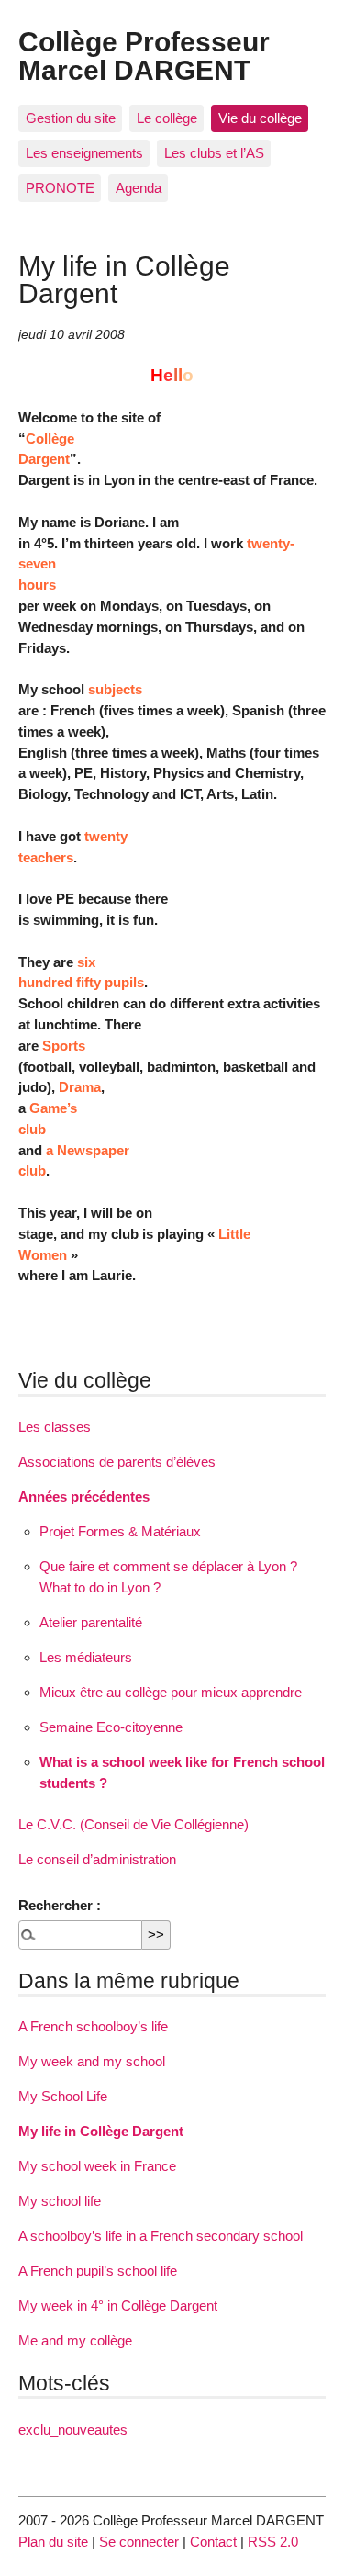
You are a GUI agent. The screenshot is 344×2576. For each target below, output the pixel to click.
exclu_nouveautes (73, 2430)
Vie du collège (260, 118)
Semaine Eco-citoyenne (111, 1727)
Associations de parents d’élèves (117, 1462)
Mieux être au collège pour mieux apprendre (171, 1692)
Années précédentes (84, 1496)
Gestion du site (71, 118)
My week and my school (92, 2061)
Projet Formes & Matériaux (120, 1531)
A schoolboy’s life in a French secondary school (161, 2236)
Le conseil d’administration (97, 1859)
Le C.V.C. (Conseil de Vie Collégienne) (133, 1824)
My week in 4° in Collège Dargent (118, 2306)
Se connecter (139, 2542)
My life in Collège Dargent (101, 2131)
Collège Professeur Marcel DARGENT (144, 55)
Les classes (55, 1427)
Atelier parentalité (91, 1622)
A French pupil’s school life (98, 2271)
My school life (60, 2201)
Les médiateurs (86, 1657)
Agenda (139, 188)
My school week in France (97, 2166)
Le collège (167, 118)
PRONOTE (60, 188)
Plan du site (53, 2542)
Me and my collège (75, 2340)
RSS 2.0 (273, 2542)
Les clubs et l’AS (214, 153)
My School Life (63, 2096)
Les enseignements (84, 153)
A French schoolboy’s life (93, 2026)
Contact (213, 2542)
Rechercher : (60, 1905)
